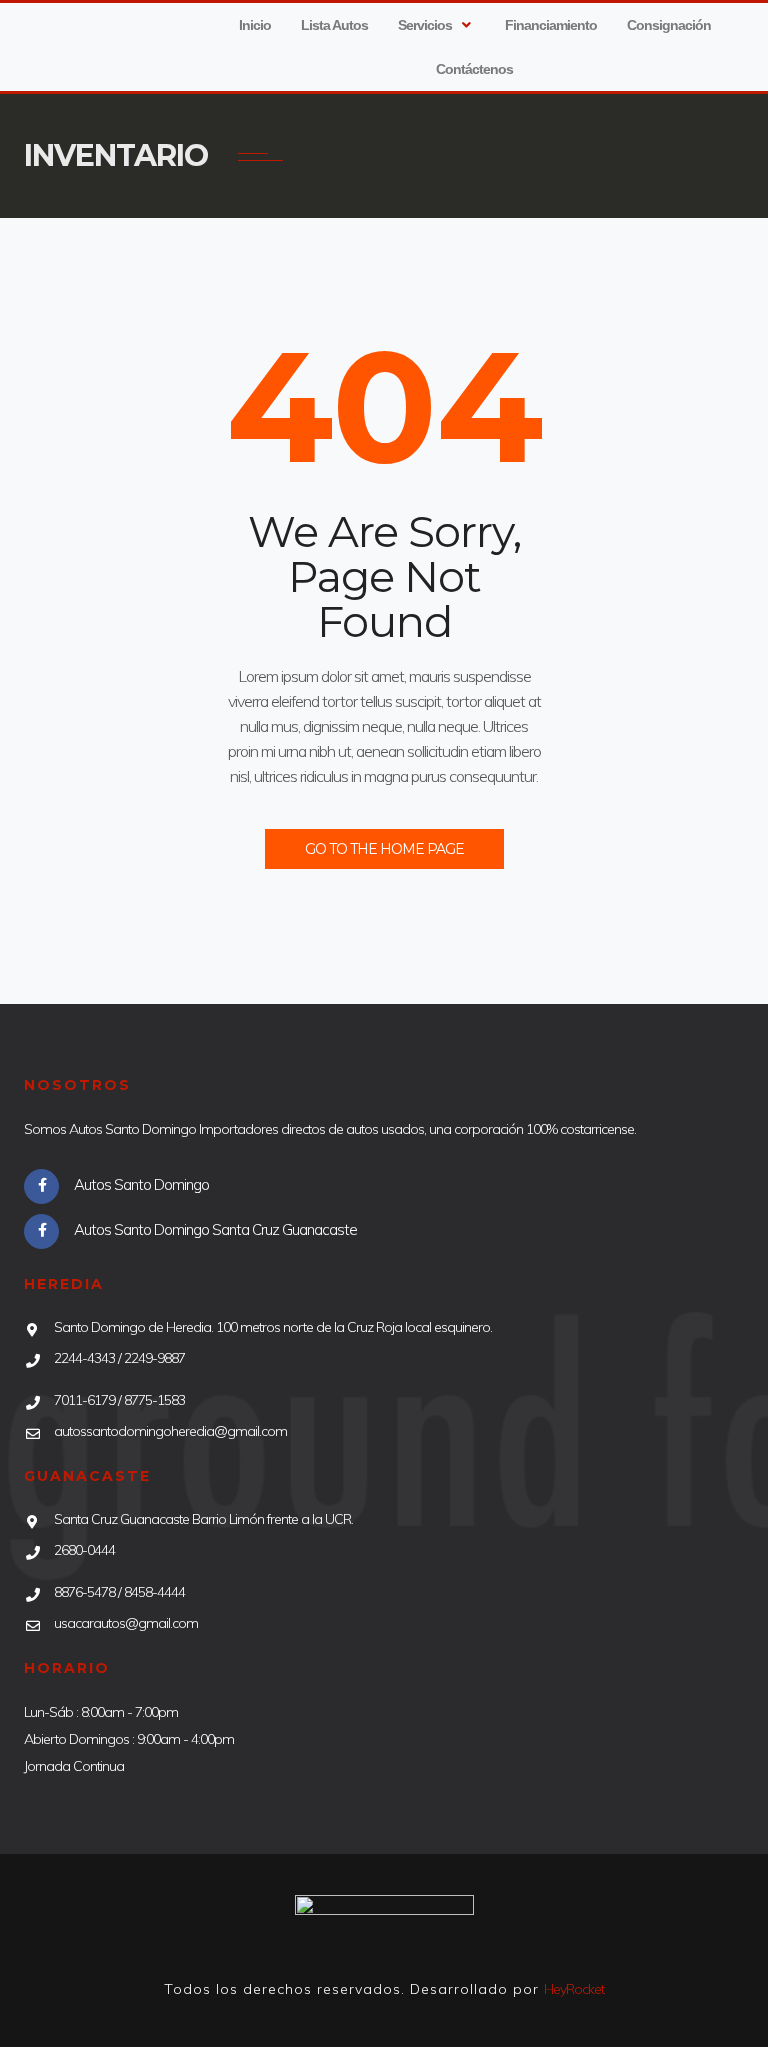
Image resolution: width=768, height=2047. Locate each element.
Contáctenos (474, 69)
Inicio (255, 25)
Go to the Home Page (384, 849)
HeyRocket (574, 1989)
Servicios (425, 25)
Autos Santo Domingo (141, 1184)
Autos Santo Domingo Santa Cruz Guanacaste (215, 1229)
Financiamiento (551, 25)
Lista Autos (334, 25)
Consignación (669, 25)
